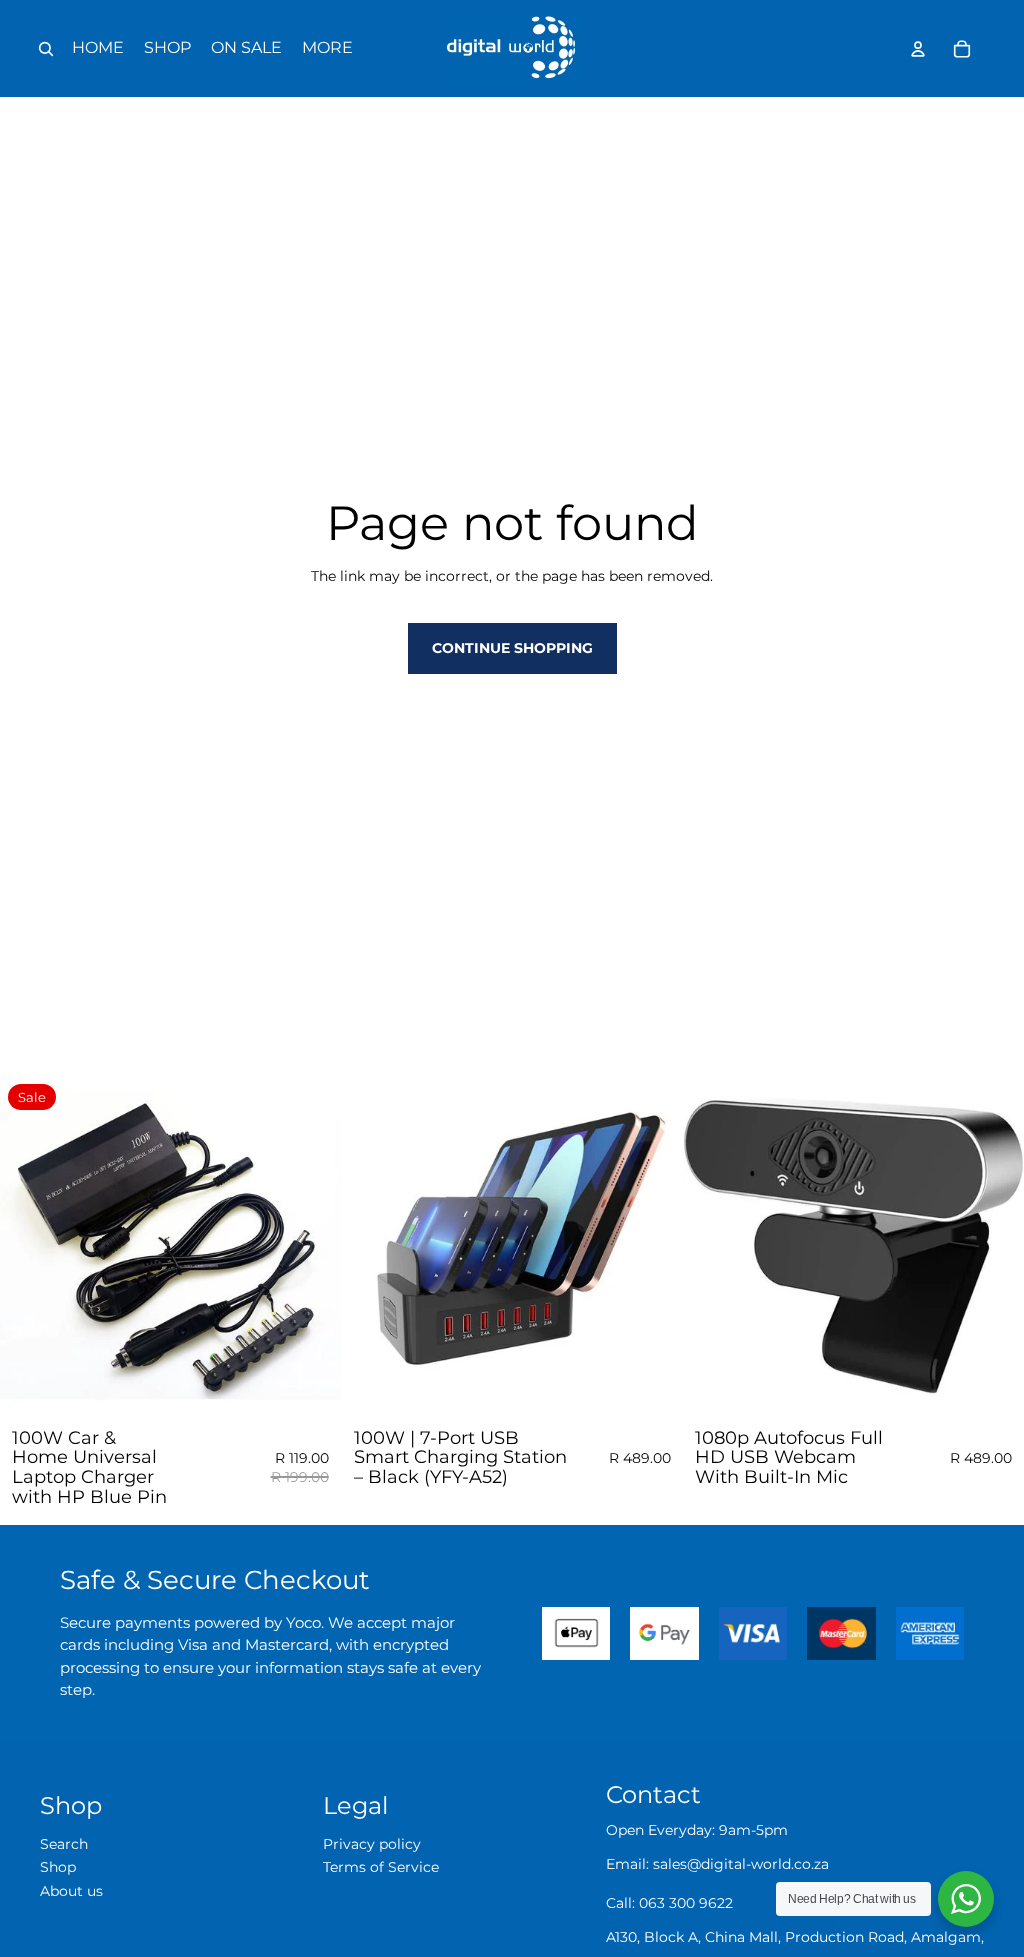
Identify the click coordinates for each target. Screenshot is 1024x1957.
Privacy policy (372, 1844)
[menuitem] (327, 49)
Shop (58, 1867)
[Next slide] (652, 1246)
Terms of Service (381, 1867)
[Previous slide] (372, 1246)
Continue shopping (512, 648)
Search (64, 1844)
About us (71, 1891)
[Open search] (46, 49)
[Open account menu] (918, 49)
